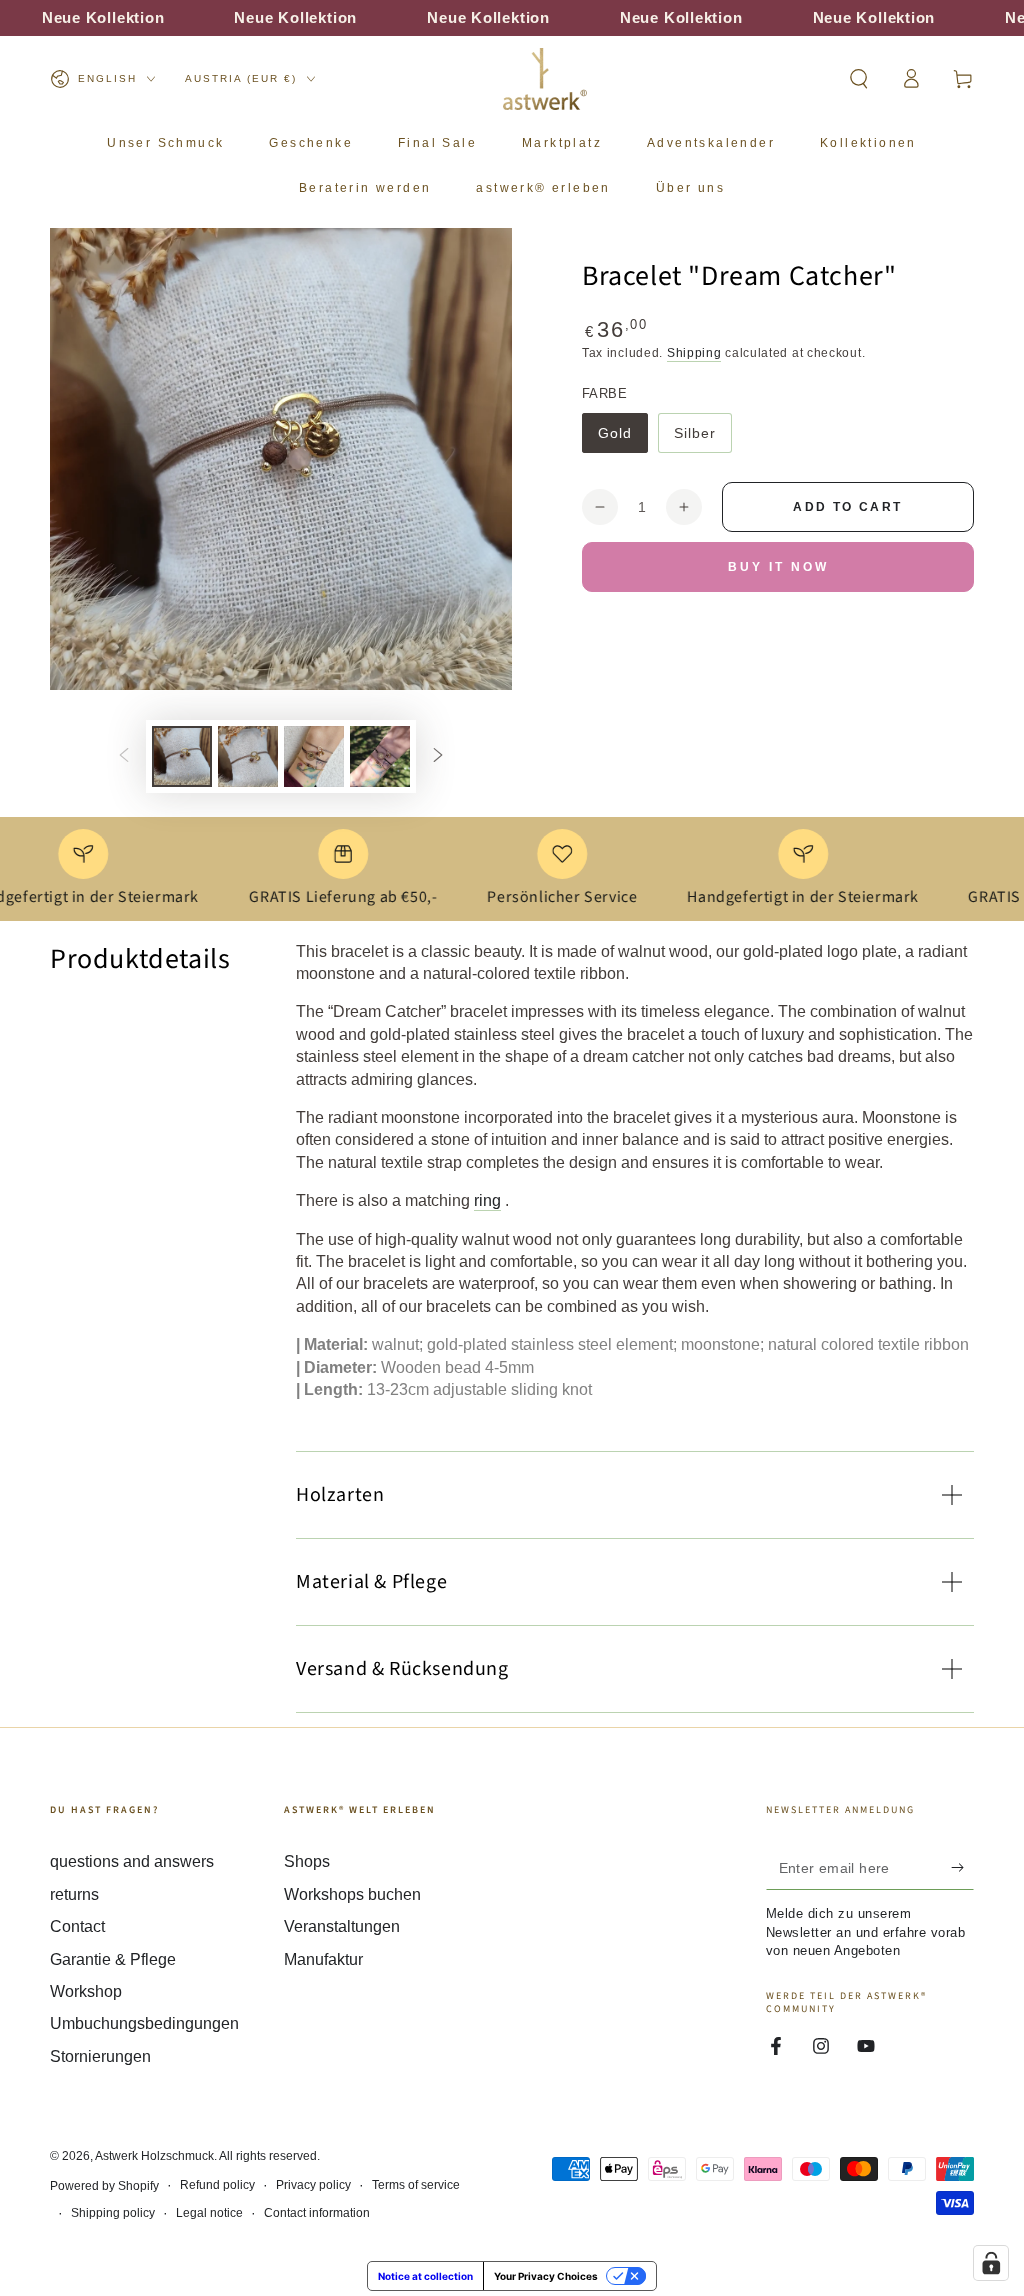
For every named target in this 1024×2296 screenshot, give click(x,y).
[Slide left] (124, 756)
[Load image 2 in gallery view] (248, 756)
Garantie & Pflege (113, 1959)
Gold (622, 439)
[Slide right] (438, 756)
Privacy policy (313, 2185)
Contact (77, 1926)
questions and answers (132, 1861)
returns (74, 1894)
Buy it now (778, 567)
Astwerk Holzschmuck (154, 2156)
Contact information (317, 2213)
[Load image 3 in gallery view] (314, 756)
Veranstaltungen (342, 1926)
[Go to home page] (545, 79)
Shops (307, 1861)
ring (487, 1200)
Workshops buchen (352, 1894)
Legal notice (209, 2213)
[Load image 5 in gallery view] (380, 756)
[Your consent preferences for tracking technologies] (991, 2263)
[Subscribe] (962, 1867)
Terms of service (416, 2185)
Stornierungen (100, 2056)
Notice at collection (425, 2276)
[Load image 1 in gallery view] (182, 756)
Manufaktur (323, 1959)
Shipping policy (113, 2213)
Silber (702, 439)
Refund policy (217, 2185)
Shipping (694, 353)
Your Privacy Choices (546, 2276)
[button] (859, 79)
